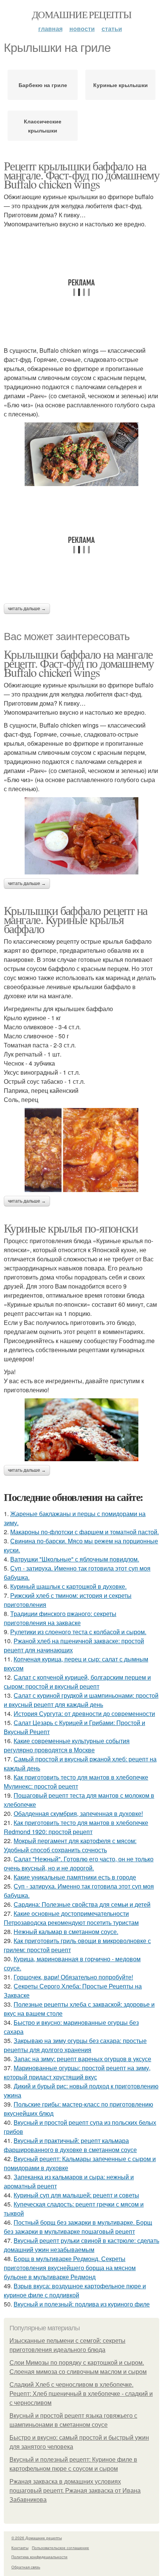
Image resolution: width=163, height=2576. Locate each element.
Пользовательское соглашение (60, 2548)
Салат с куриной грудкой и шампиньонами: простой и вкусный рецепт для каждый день (81, 1700)
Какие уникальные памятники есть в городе (75, 1877)
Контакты (20, 2548)
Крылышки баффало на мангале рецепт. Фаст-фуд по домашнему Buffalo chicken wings (79, 663)
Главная (50, 29)
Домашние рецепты (81, 14)
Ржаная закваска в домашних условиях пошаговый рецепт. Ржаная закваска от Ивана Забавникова (75, 2491)
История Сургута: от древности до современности (84, 1713)
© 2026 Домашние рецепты (37, 2538)
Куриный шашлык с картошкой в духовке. (68, 1586)
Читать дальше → (27, 609)
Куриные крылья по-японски (71, 1228)
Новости (82, 29)
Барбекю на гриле (43, 85)
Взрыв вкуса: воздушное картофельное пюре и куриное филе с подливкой (75, 2290)
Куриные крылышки (121, 85)
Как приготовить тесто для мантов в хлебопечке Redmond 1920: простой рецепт (76, 1827)
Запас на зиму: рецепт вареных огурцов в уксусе (82, 2059)
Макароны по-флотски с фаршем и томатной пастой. (85, 1532)
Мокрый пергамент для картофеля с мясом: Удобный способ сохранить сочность (70, 1845)
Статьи (112, 29)
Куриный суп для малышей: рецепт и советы (76, 2195)
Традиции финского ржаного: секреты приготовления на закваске (60, 1618)
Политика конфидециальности (39, 2557)
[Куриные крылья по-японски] (81, 1430)
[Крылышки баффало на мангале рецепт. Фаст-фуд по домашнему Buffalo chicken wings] (81, 836)
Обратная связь (26, 2567)
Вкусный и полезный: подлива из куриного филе (82, 2304)
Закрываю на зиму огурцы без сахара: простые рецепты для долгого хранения (75, 2045)
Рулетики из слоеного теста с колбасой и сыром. (78, 1632)
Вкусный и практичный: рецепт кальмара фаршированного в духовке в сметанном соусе (70, 2145)
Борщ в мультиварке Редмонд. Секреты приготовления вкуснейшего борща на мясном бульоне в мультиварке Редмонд (70, 2268)
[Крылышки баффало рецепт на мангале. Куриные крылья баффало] (81, 1150)
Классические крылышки (43, 126)
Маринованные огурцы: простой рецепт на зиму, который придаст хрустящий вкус (77, 2072)
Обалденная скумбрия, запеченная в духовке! (78, 1813)
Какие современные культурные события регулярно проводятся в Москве (67, 1745)
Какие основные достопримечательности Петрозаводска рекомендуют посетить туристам (71, 1918)
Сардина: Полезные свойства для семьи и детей (82, 1904)
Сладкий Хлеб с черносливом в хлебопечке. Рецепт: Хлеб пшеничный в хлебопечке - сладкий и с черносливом (81, 2394)
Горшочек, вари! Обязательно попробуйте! (73, 1977)
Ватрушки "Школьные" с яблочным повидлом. (75, 1559)
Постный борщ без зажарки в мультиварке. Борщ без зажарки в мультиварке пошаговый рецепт (78, 2227)
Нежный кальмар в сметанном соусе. (66, 1932)
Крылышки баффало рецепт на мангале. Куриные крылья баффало (75, 919)
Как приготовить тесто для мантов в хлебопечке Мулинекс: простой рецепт (76, 1782)
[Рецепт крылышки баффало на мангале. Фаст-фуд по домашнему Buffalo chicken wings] (81, 454)
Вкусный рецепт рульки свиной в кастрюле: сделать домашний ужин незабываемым (81, 2245)
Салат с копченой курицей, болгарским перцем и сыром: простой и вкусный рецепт (77, 1682)
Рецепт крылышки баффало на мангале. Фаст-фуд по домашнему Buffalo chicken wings (81, 175)
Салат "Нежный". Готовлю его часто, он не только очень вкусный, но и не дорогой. (79, 1863)
